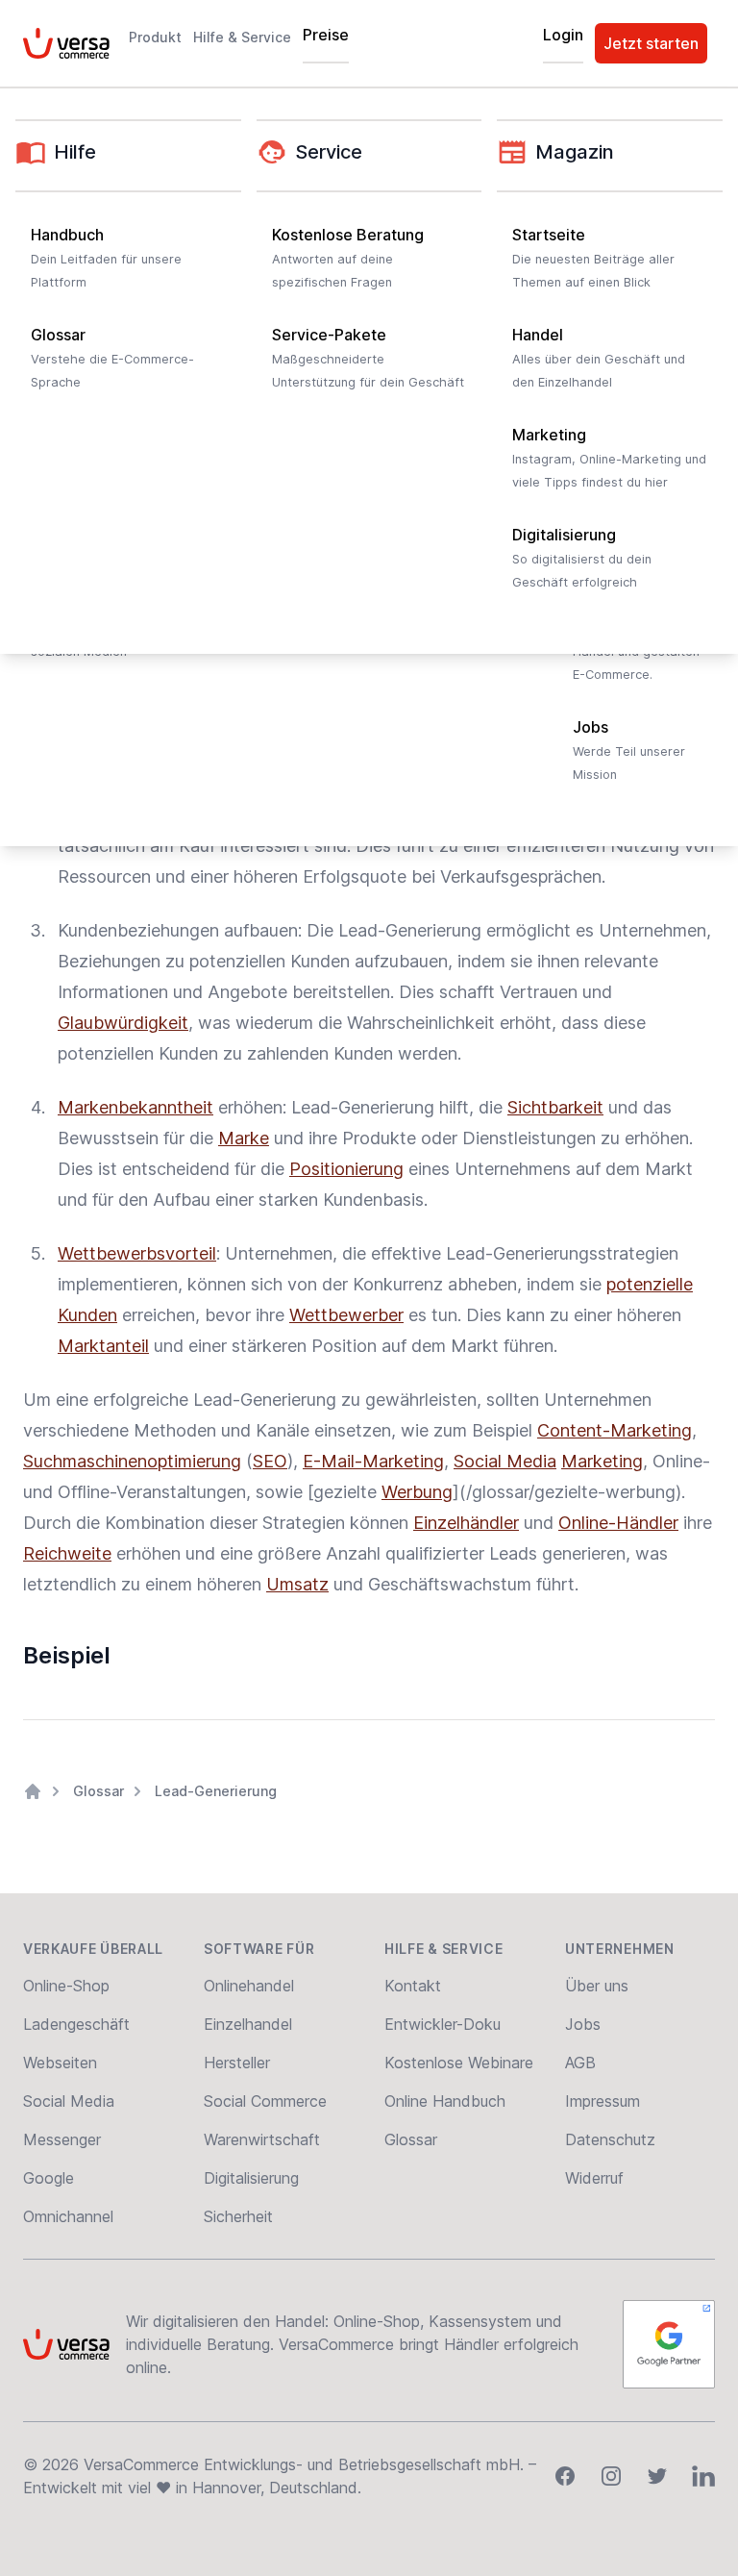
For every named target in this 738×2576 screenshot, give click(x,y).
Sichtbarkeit (555, 1107)
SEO (270, 1461)
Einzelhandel (248, 2024)
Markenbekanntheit (135, 1107)
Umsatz (297, 1584)
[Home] (33, 1791)
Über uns (597, 1986)
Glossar (98, 1791)
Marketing (602, 1461)
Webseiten (60, 2063)
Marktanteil (103, 1346)
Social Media (505, 1461)
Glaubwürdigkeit (123, 1023)
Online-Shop (66, 1986)
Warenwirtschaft (262, 2139)
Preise (326, 35)
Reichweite (67, 1553)
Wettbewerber (346, 1315)
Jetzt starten (651, 43)
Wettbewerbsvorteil (137, 1253)
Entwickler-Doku (443, 2024)
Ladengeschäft (76, 2024)
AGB (580, 2063)
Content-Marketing (615, 1430)
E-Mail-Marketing (373, 1461)
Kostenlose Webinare (459, 2063)
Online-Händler (618, 1523)
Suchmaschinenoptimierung (132, 1461)
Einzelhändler (466, 1523)
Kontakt (413, 1986)
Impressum (603, 2101)
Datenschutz (610, 2139)
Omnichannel (68, 2216)
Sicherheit (238, 2216)
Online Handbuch (445, 2101)
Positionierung (346, 1169)
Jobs (583, 2024)
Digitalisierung (251, 2178)
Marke (244, 1138)
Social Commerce (265, 2101)
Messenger (62, 2139)
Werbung (417, 1492)
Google (49, 2178)
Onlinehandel (249, 1986)
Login (563, 35)
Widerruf (594, 2178)
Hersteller (237, 2063)
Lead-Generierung (216, 1791)
